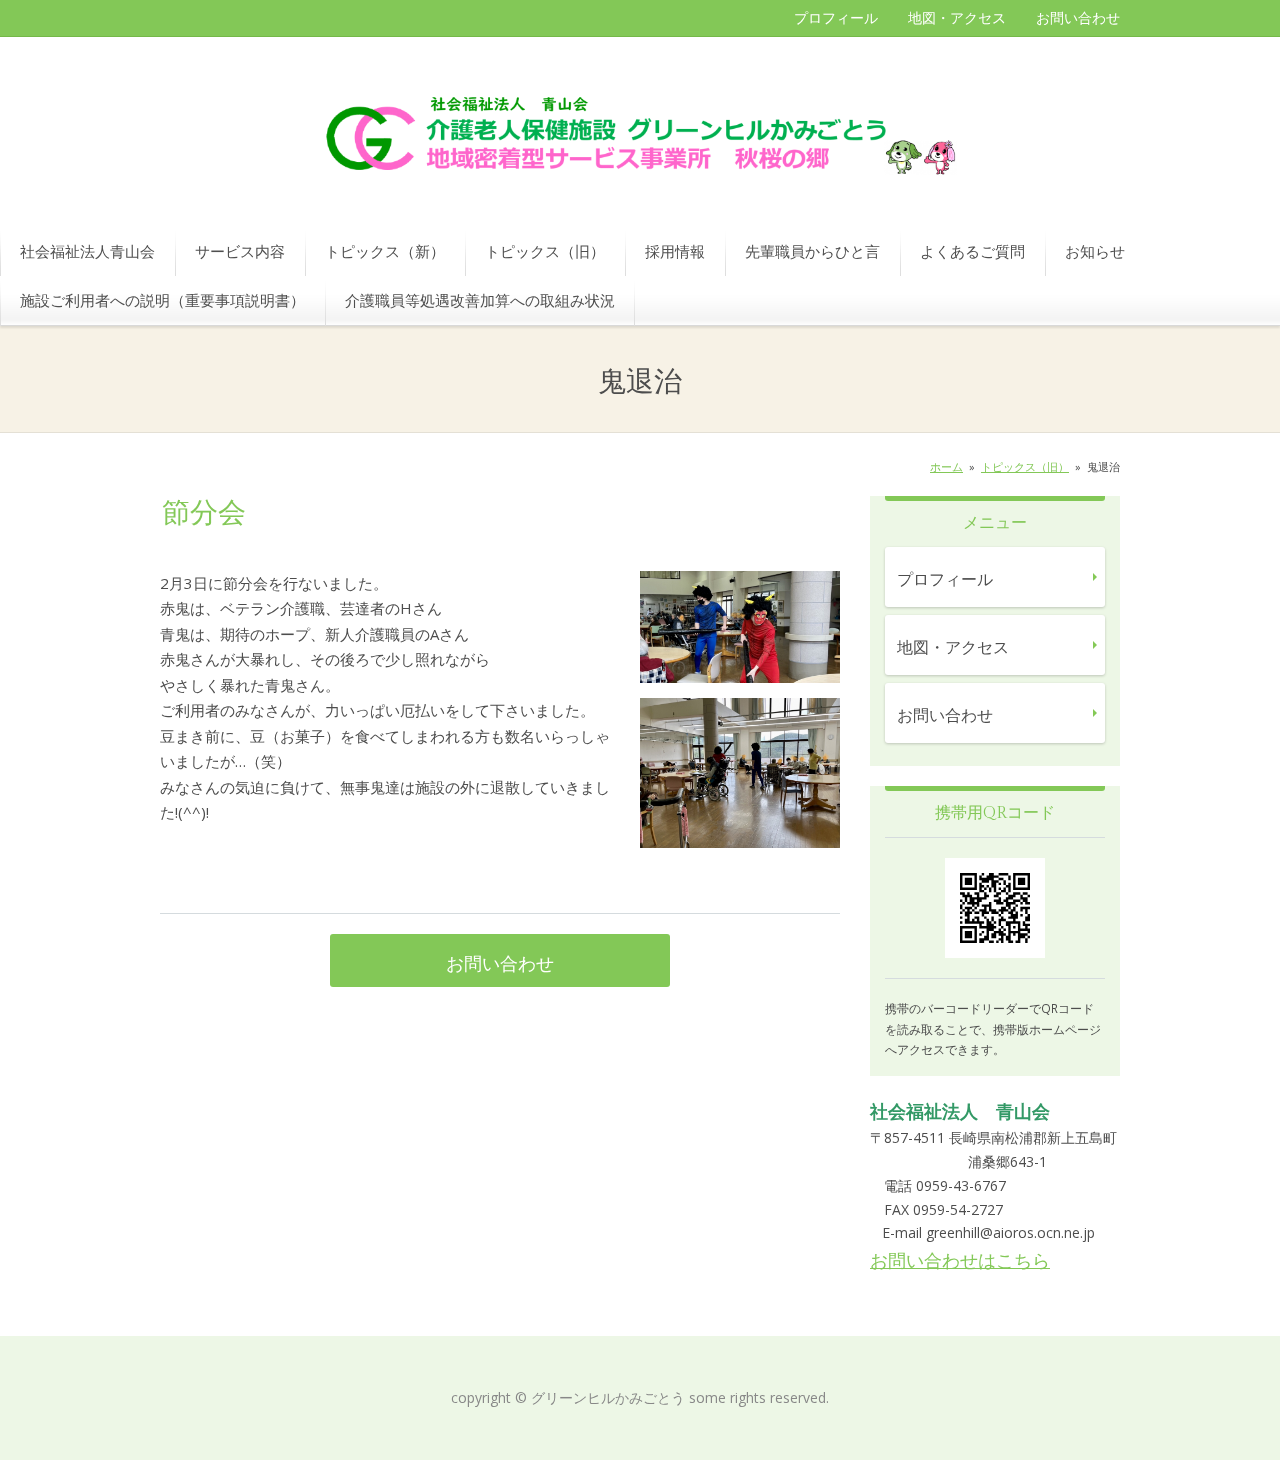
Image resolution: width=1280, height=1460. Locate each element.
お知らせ (1095, 251)
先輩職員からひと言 (812, 251)
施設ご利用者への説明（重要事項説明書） (162, 300)
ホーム (946, 466)
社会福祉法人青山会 (87, 251)
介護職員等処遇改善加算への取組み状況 (480, 300)
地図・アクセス (957, 17)
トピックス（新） (385, 251)
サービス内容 (240, 251)
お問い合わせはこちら (960, 1260)
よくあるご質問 (972, 251)
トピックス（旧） (545, 251)
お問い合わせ (1078, 17)
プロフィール (836, 17)
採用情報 (675, 251)
